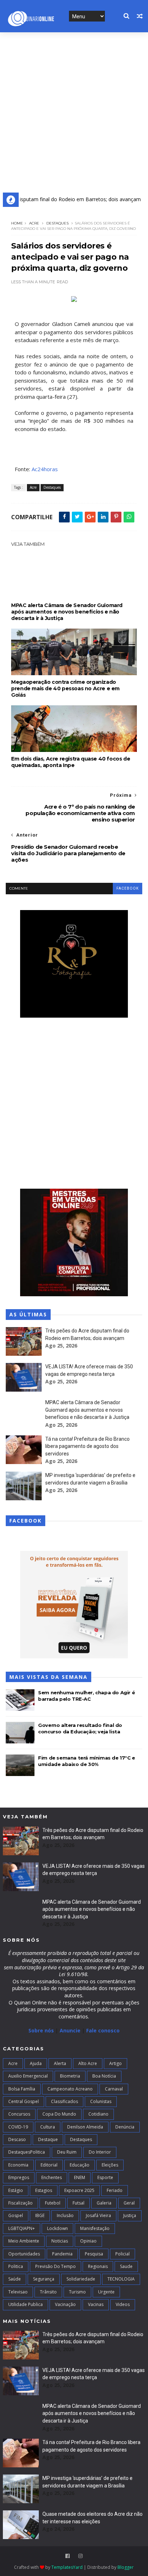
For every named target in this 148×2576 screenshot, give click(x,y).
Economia (18, 2165)
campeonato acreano (70, 2089)
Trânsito (48, 2292)
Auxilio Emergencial (28, 2076)
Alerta (60, 2063)
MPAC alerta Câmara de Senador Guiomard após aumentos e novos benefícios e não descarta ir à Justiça (67, 612)
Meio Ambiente (24, 2241)
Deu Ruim (67, 2152)
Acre (34, 223)
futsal (78, 2203)
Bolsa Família (22, 2089)
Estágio (16, 2190)
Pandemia (62, 2254)
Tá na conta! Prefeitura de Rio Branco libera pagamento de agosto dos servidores (87, 1446)
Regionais (98, 2266)
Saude (126, 2266)
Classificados (64, 2101)
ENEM (80, 2177)
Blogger (126, 2567)
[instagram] (80, 2556)
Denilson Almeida (85, 2127)
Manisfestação (95, 2228)
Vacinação (65, 2304)
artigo (115, 2063)
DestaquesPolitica (27, 2152)
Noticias (60, 2241)
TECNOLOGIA (121, 2279)
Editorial (49, 2165)
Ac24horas (45, 469)
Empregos (19, 2177)
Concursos (19, 2114)
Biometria (70, 2076)
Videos (123, 2304)
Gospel (16, 2215)
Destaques (57, 223)
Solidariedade (81, 2279)
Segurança (44, 2279)
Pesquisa (94, 2254)
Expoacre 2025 (79, 2190)
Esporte (105, 2177)
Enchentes (52, 2177)
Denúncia (125, 2127)
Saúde (15, 2279)
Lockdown (57, 2228)
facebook (128, 888)
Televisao (18, 2292)
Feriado (115, 2190)
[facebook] (68, 2556)
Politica (16, 2266)
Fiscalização (20, 2203)
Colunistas (101, 2101)
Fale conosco (103, 2030)
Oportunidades (24, 2254)
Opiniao (88, 2241)
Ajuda (36, 2063)
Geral (129, 2203)
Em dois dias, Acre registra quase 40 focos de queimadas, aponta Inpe (71, 762)
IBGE (40, 2215)
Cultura (48, 2127)
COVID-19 (18, 2127)
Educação (80, 2165)
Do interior (100, 2152)
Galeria (104, 2203)
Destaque (48, 2139)
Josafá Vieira (98, 2215)
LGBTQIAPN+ (22, 2228)
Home (17, 223)
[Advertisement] (74, 110)
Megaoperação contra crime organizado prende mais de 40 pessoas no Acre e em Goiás (65, 688)
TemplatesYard (67, 2567)
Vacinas (96, 2304)
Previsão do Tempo (55, 2266)
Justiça (130, 2215)
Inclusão (65, 2215)
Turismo (77, 2292)
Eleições (110, 2165)
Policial (122, 2254)
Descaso (17, 2139)
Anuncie (71, 2030)
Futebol (53, 2203)
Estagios (44, 2190)
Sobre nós (41, 2030)
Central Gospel (24, 2101)
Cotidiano (98, 2114)
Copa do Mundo (59, 2114)
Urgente (106, 2292)
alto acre (88, 2063)
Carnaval (114, 2089)
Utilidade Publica (26, 2304)
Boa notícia (104, 2076)
